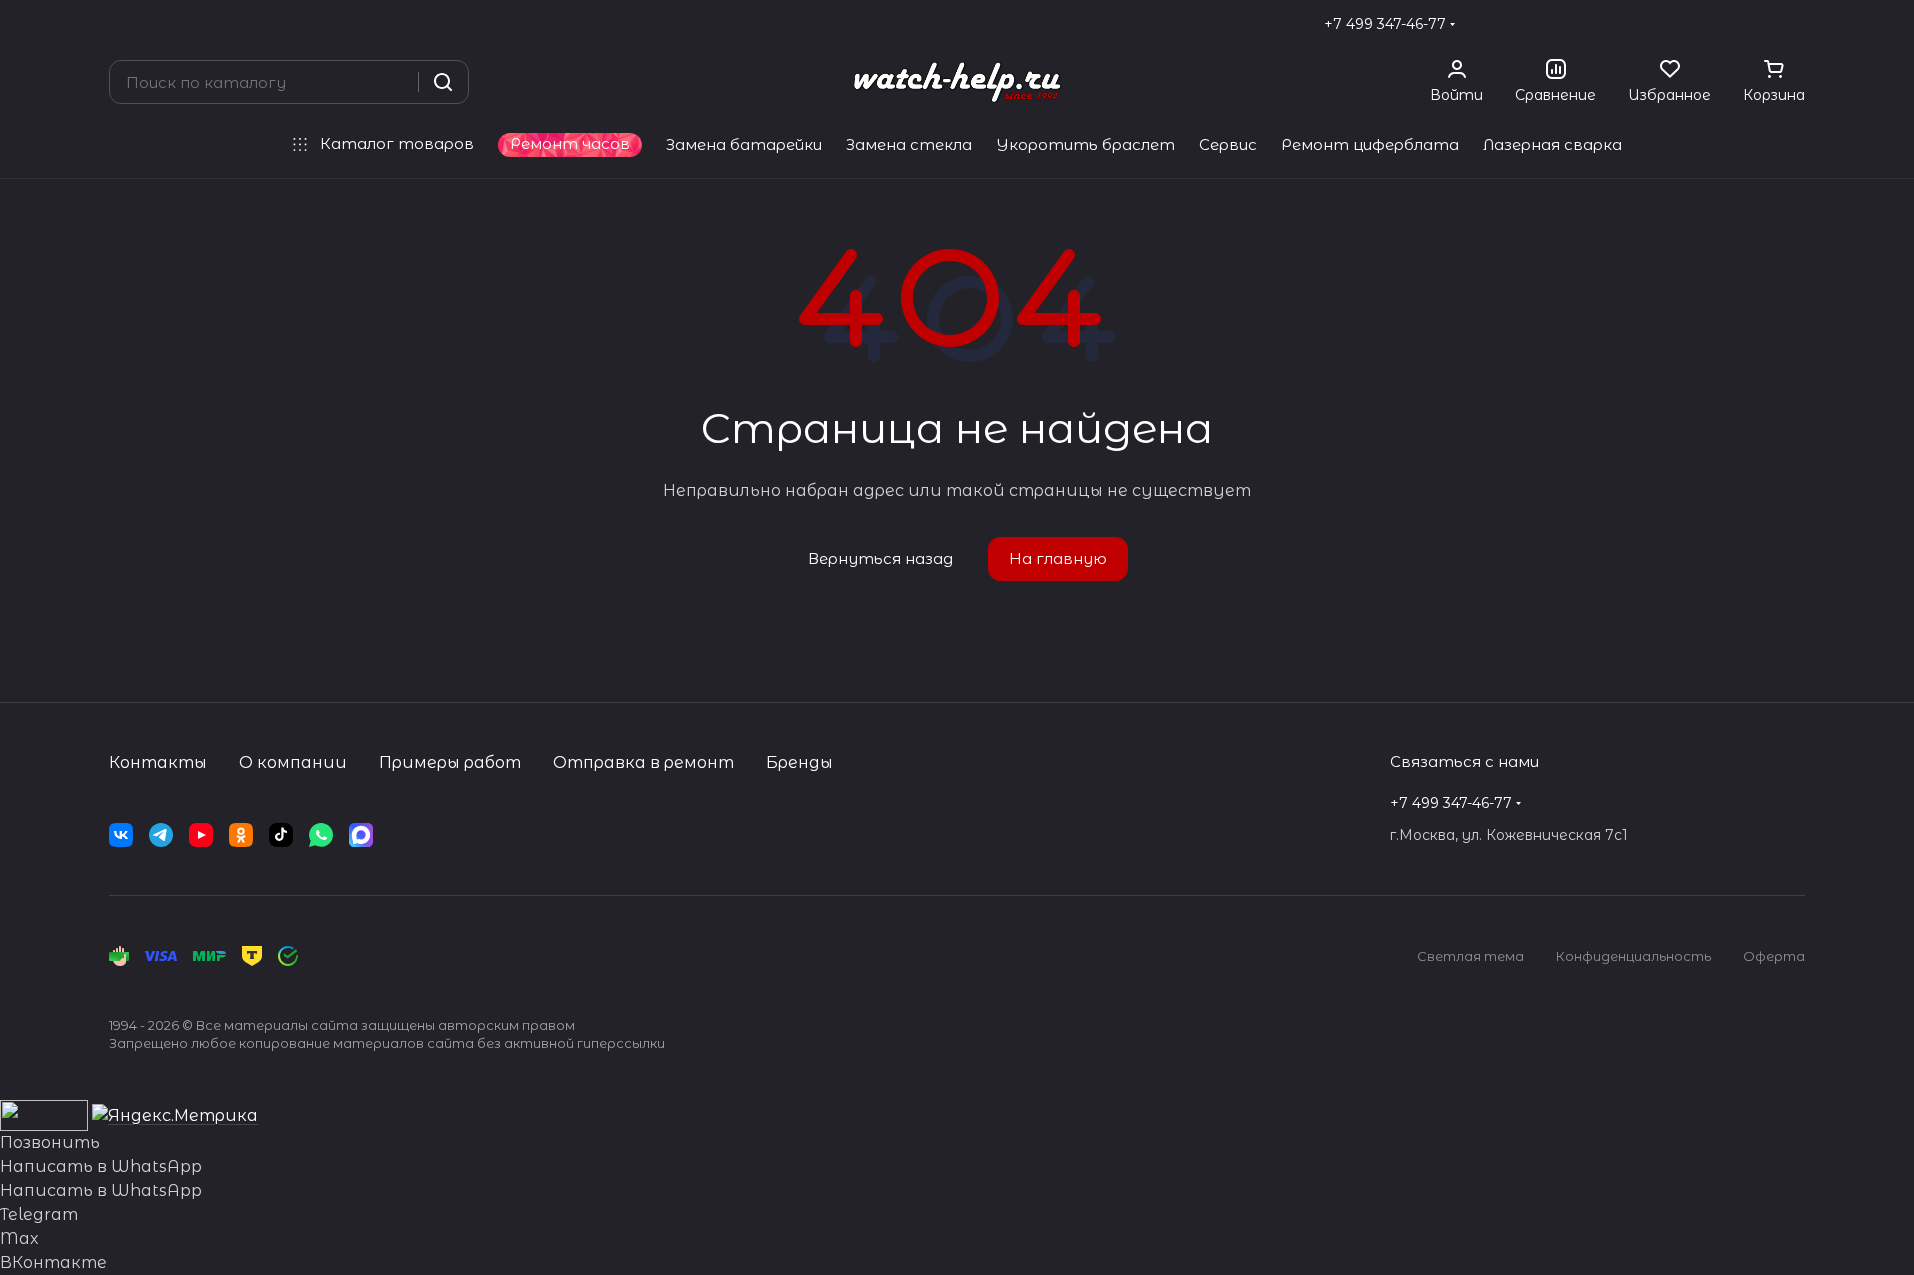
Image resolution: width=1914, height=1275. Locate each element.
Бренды (799, 762)
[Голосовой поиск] (396, 82)
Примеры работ (450, 762)
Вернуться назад (880, 558)
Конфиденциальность (1633, 956)
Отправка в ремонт (643, 762)
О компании (293, 762)
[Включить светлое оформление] (1797, 24)
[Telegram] (161, 835)
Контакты (158, 762)
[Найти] (443, 82)
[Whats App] (321, 835)
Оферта (1774, 956)
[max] (361, 835)
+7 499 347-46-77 (1385, 24)
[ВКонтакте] (121, 835)
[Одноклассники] (241, 835)
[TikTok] (281, 835)
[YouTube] (201, 835)
